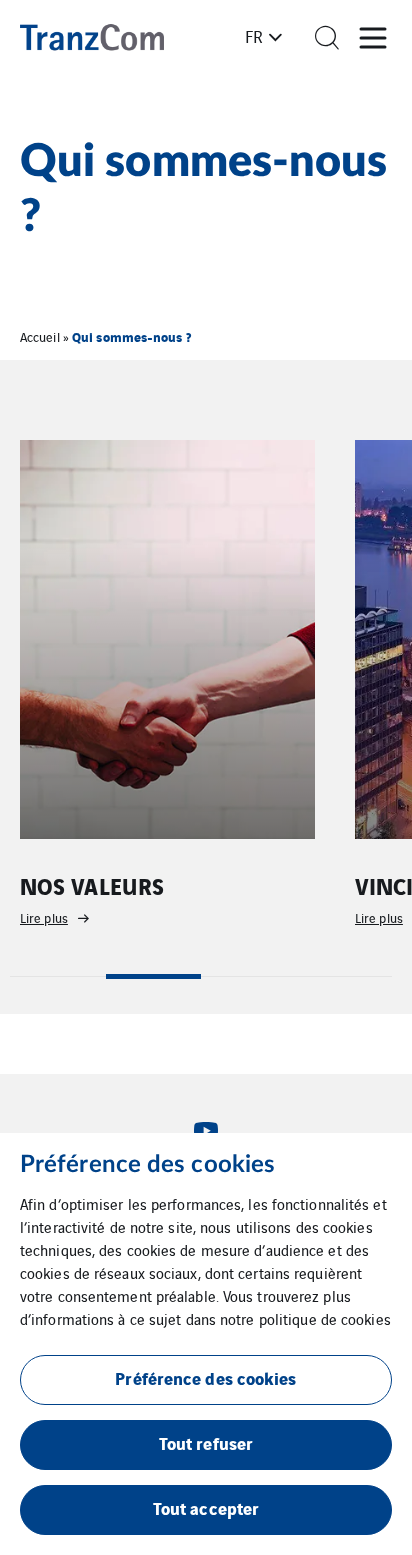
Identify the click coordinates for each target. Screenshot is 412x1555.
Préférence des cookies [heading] (147, 1165)
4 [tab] (345, 976)
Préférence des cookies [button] (205, 1377)
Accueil (40, 336)
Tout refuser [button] (206, 1442)
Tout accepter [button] (206, 1507)
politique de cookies (325, 1318)
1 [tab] (58, 976)
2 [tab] (154, 976)
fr (254, 36)
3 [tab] (249, 976)
